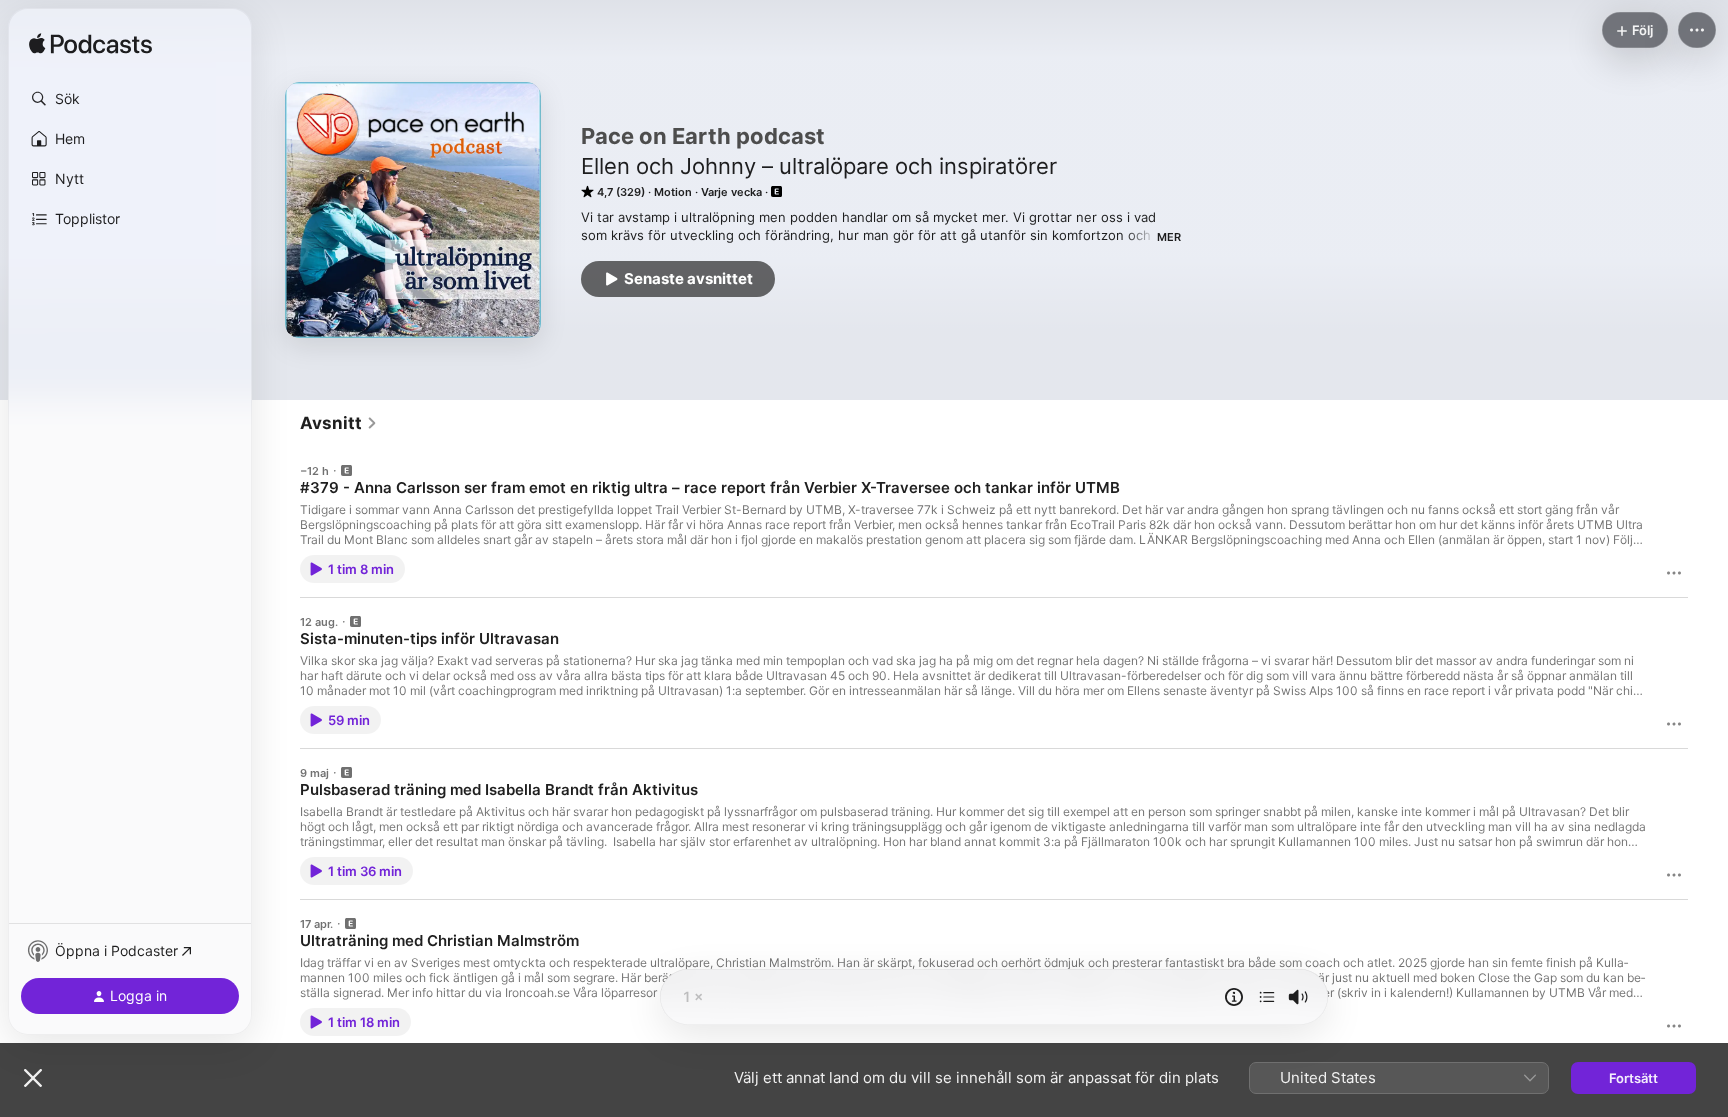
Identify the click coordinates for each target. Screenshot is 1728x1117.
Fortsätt (1633, 1078)
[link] (339, 423)
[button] (130, 99)
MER (1169, 237)
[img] (90, 45)
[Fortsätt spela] (1267, 997)
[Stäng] (33, 1078)
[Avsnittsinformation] (1234, 997)
